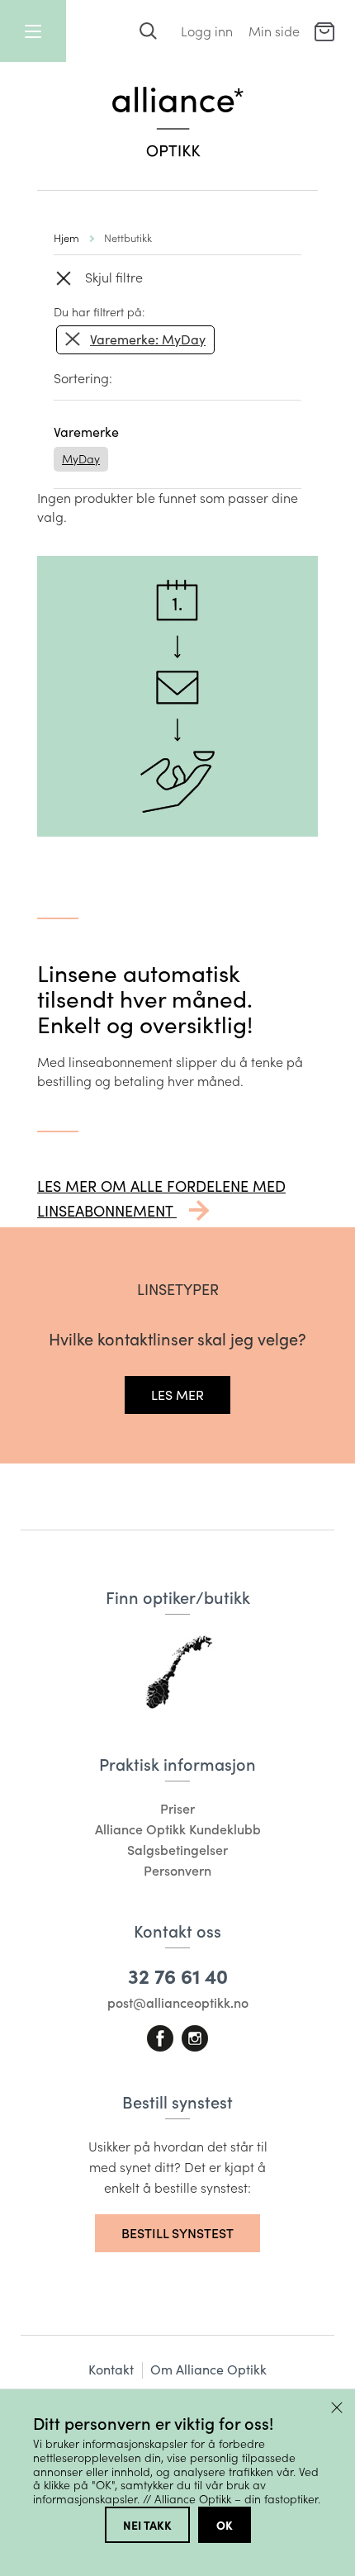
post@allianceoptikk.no (178, 2002)
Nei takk (147, 2525)
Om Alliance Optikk (208, 2369)
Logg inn (207, 31)
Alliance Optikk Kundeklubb (178, 1829)
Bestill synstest (177, 2233)
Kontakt (111, 2369)
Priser (177, 1808)
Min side (274, 31)
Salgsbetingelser (177, 1850)
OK (225, 2525)
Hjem (66, 237)
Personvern (177, 1870)
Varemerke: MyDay (148, 339)
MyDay (81, 459)
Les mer (177, 1395)
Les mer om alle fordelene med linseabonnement (161, 1198)
